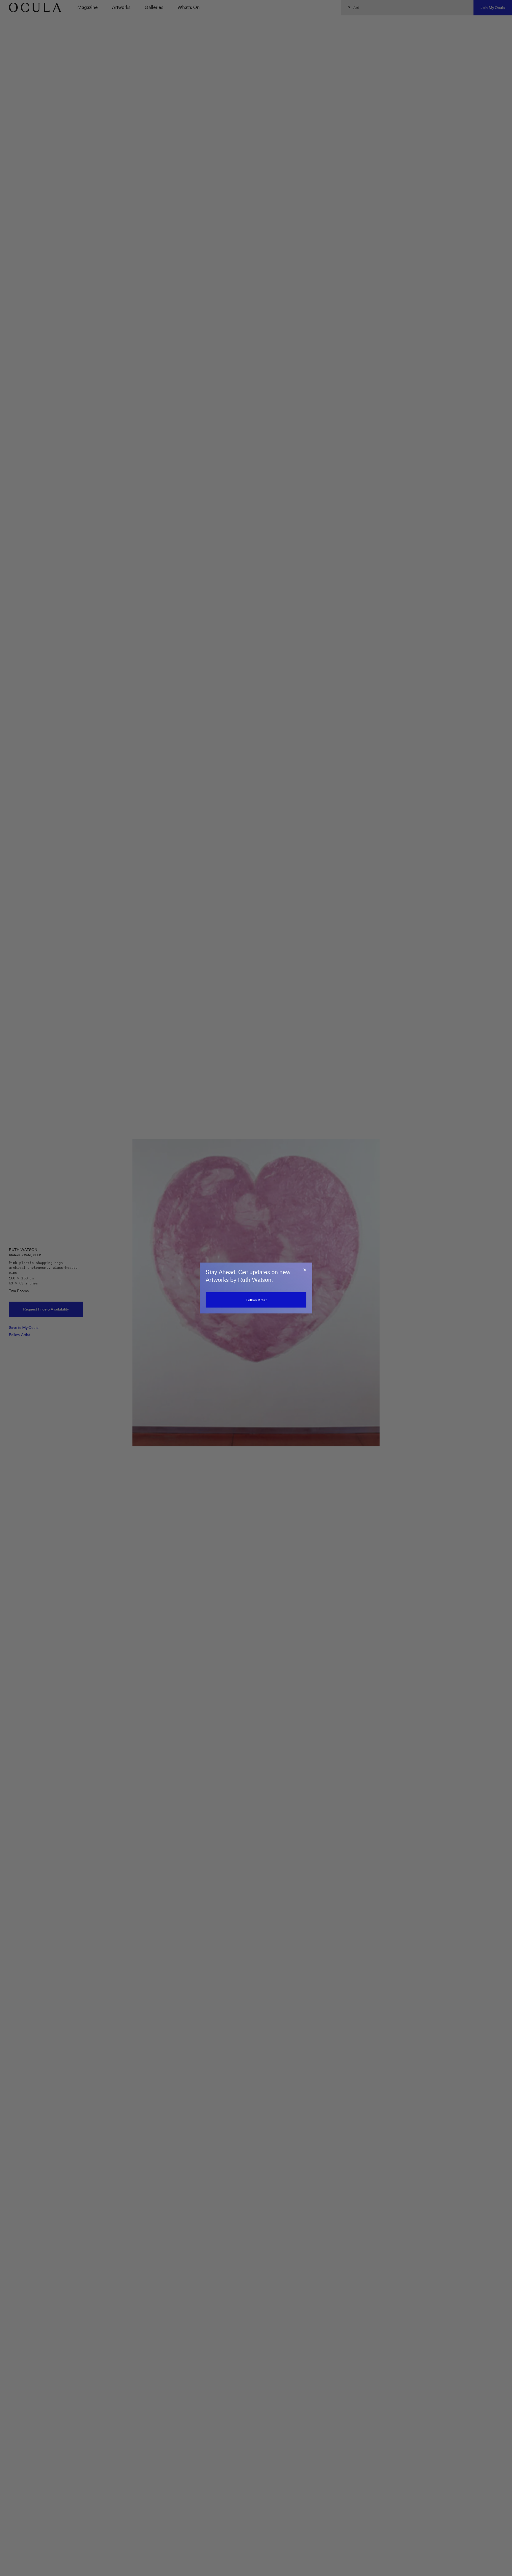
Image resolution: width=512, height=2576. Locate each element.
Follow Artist (256, 1300)
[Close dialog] (305, 1270)
